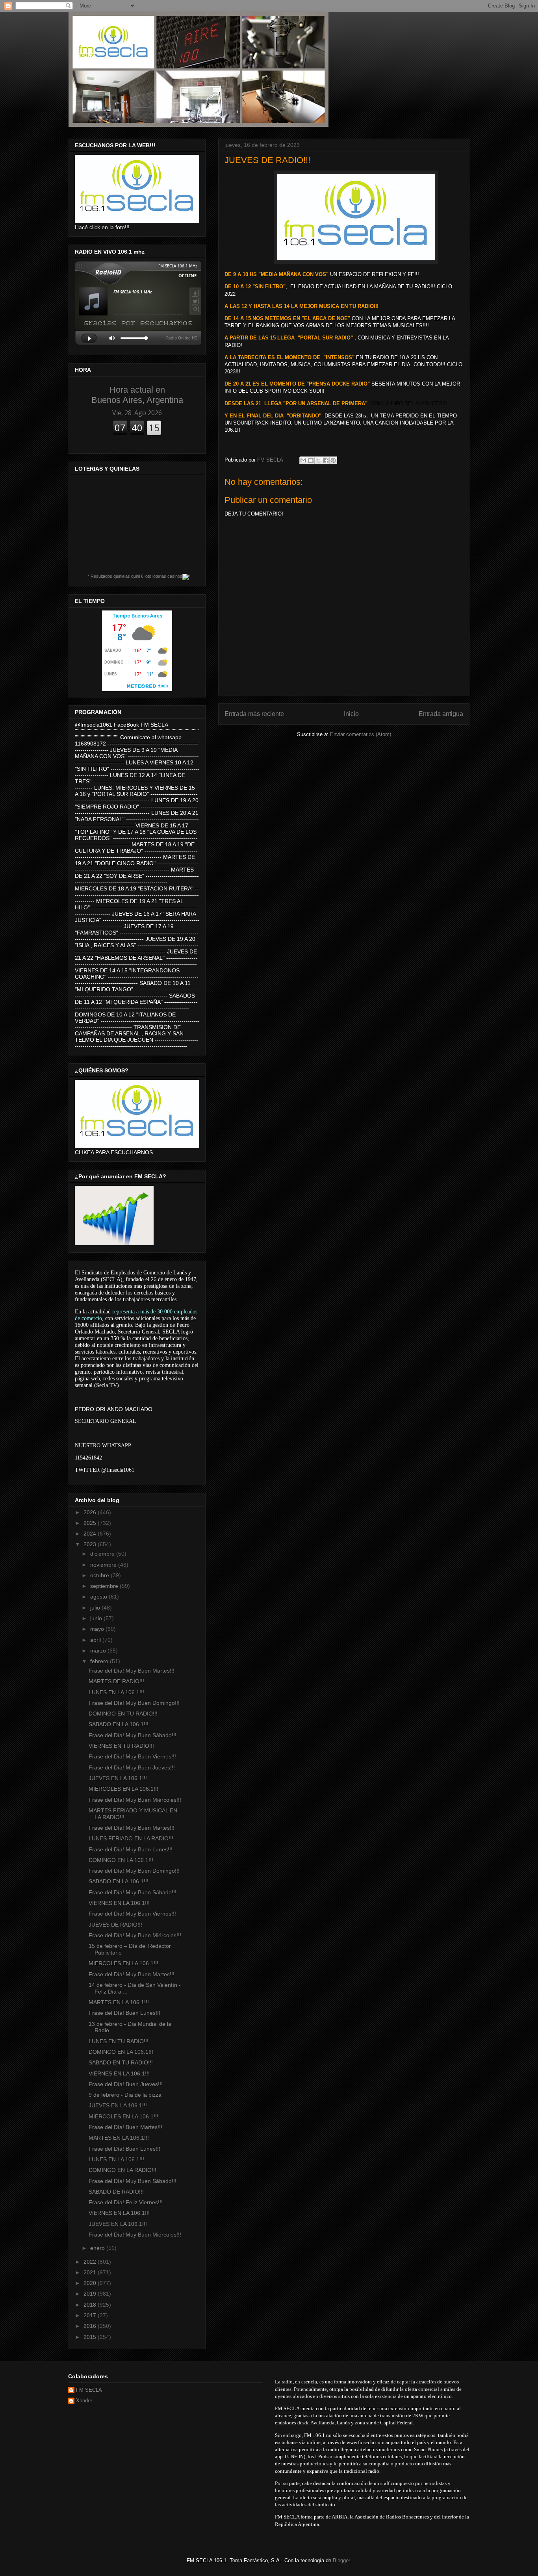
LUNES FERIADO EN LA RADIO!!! (131, 1838)
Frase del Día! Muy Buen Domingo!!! (134, 1703)
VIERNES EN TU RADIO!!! (121, 1746)
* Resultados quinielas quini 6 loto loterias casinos (135, 576)
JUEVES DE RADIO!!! (115, 1925)
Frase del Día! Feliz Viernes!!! (126, 2202)
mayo (98, 1629)
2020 (91, 2283)
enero (98, 2248)
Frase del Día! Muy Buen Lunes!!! (131, 1849)
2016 (91, 2326)
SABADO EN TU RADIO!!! (121, 2062)
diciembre (103, 1554)
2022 (91, 2262)
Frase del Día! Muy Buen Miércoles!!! (135, 1800)
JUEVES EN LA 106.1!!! (118, 1778)
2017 (91, 2315)
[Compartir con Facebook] (326, 460)
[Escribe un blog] (311, 460)
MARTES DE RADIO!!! (116, 1681)
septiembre (105, 1586)
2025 (91, 1523)
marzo (99, 1651)
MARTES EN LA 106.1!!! (119, 2002)
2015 (91, 2337)
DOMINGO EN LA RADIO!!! (122, 2170)
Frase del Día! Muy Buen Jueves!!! (132, 1767)
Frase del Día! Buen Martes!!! (125, 2127)
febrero (100, 1661)
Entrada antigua (441, 714)
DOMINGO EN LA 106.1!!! (121, 1860)
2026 (91, 1512)
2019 (91, 2294)
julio (96, 1608)
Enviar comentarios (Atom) (361, 734)
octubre (100, 1575)
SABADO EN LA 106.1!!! (119, 1724)
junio (97, 1618)
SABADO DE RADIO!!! (116, 2192)
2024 (91, 1534)
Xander (84, 2401)
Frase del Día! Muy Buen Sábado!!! (133, 1735)
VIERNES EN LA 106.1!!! (119, 1903)
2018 (91, 2305)
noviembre (104, 1565)
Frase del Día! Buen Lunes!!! (124, 2013)
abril (96, 1640)
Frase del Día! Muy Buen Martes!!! (132, 1671)
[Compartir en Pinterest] (333, 460)
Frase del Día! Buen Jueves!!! (126, 2084)
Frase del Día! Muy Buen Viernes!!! (132, 1756)
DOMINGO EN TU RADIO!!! (123, 1714)
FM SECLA (89, 2390)
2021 (91, 2272)
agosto (99, 1597)
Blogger (341, 2560)
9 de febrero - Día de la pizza (125, 2095)
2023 (91, 1544)
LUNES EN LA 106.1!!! (116, 1692)
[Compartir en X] (318, 460)
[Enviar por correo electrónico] (303, 460)
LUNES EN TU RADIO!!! (119, 2041)
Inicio (351, 714)
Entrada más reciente (254, 714)
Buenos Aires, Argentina (137, 395)
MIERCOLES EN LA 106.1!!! (123, 1789)
